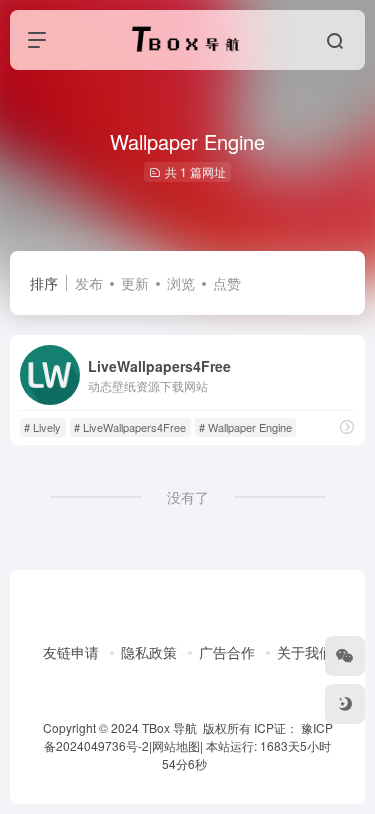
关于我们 (305, 652)
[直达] (347, 426)
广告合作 (227, 652)
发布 (89, 283)
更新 (135, 283)
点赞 (227, 283)
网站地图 (176, 745)
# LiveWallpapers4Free (130, 427)
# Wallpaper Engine (245, 427)
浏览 (181, 283)
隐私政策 (149, 652)
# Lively (42, 427)
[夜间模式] (345, 704)
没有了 (188, 497)
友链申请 (71, 652)
